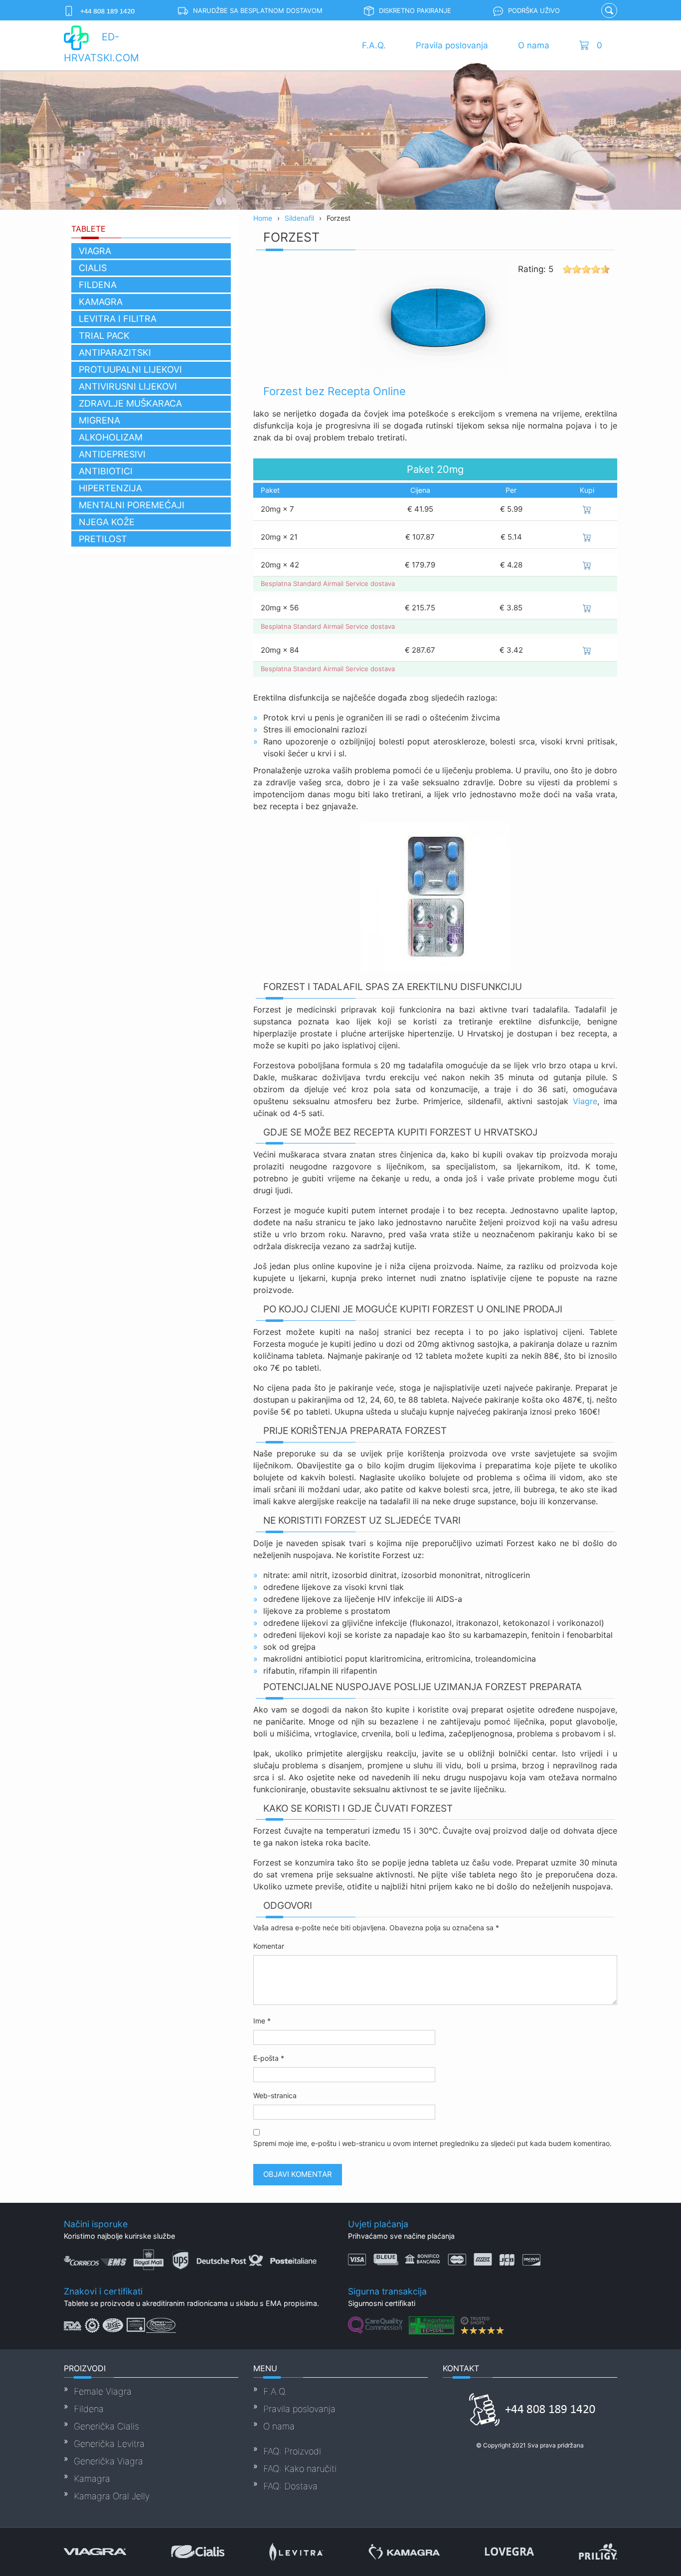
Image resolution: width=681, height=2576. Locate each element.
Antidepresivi (112, 454)
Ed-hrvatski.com (101, 47)
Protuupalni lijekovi (130, 369)
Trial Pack (104, 336)
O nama (534, 45)
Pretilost (103, 539)
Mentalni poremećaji (132, 505)
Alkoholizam (111, 437)
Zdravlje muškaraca (130, 403)
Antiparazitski (115, 353)
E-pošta (269, 2058)
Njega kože (107, 522)
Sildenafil (299, 218)
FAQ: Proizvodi (292, 2451)
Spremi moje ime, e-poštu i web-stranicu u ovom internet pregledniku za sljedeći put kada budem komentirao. (432, 2143)
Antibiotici (106, 471)
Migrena (99, 420)
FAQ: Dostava (290, 2486)
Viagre (585, 1101)
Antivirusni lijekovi (128, 386)
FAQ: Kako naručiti (300, 2469)
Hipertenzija (110, 488)
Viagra (95, 251)
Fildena (98, 285)
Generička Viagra (108, 2461)
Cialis (93, 268)
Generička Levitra (109, 2444)
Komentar (269, 1946)
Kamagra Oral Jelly (112, 2496)
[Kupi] (587, 509)
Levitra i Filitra (118, 319)
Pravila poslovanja (452, 45)
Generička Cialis (106, 2426)
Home (263, 218)
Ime (262, 2021)
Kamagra (101, 302)
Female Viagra (103, 2391)
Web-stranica (275, 2095)
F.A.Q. (374, 45)
